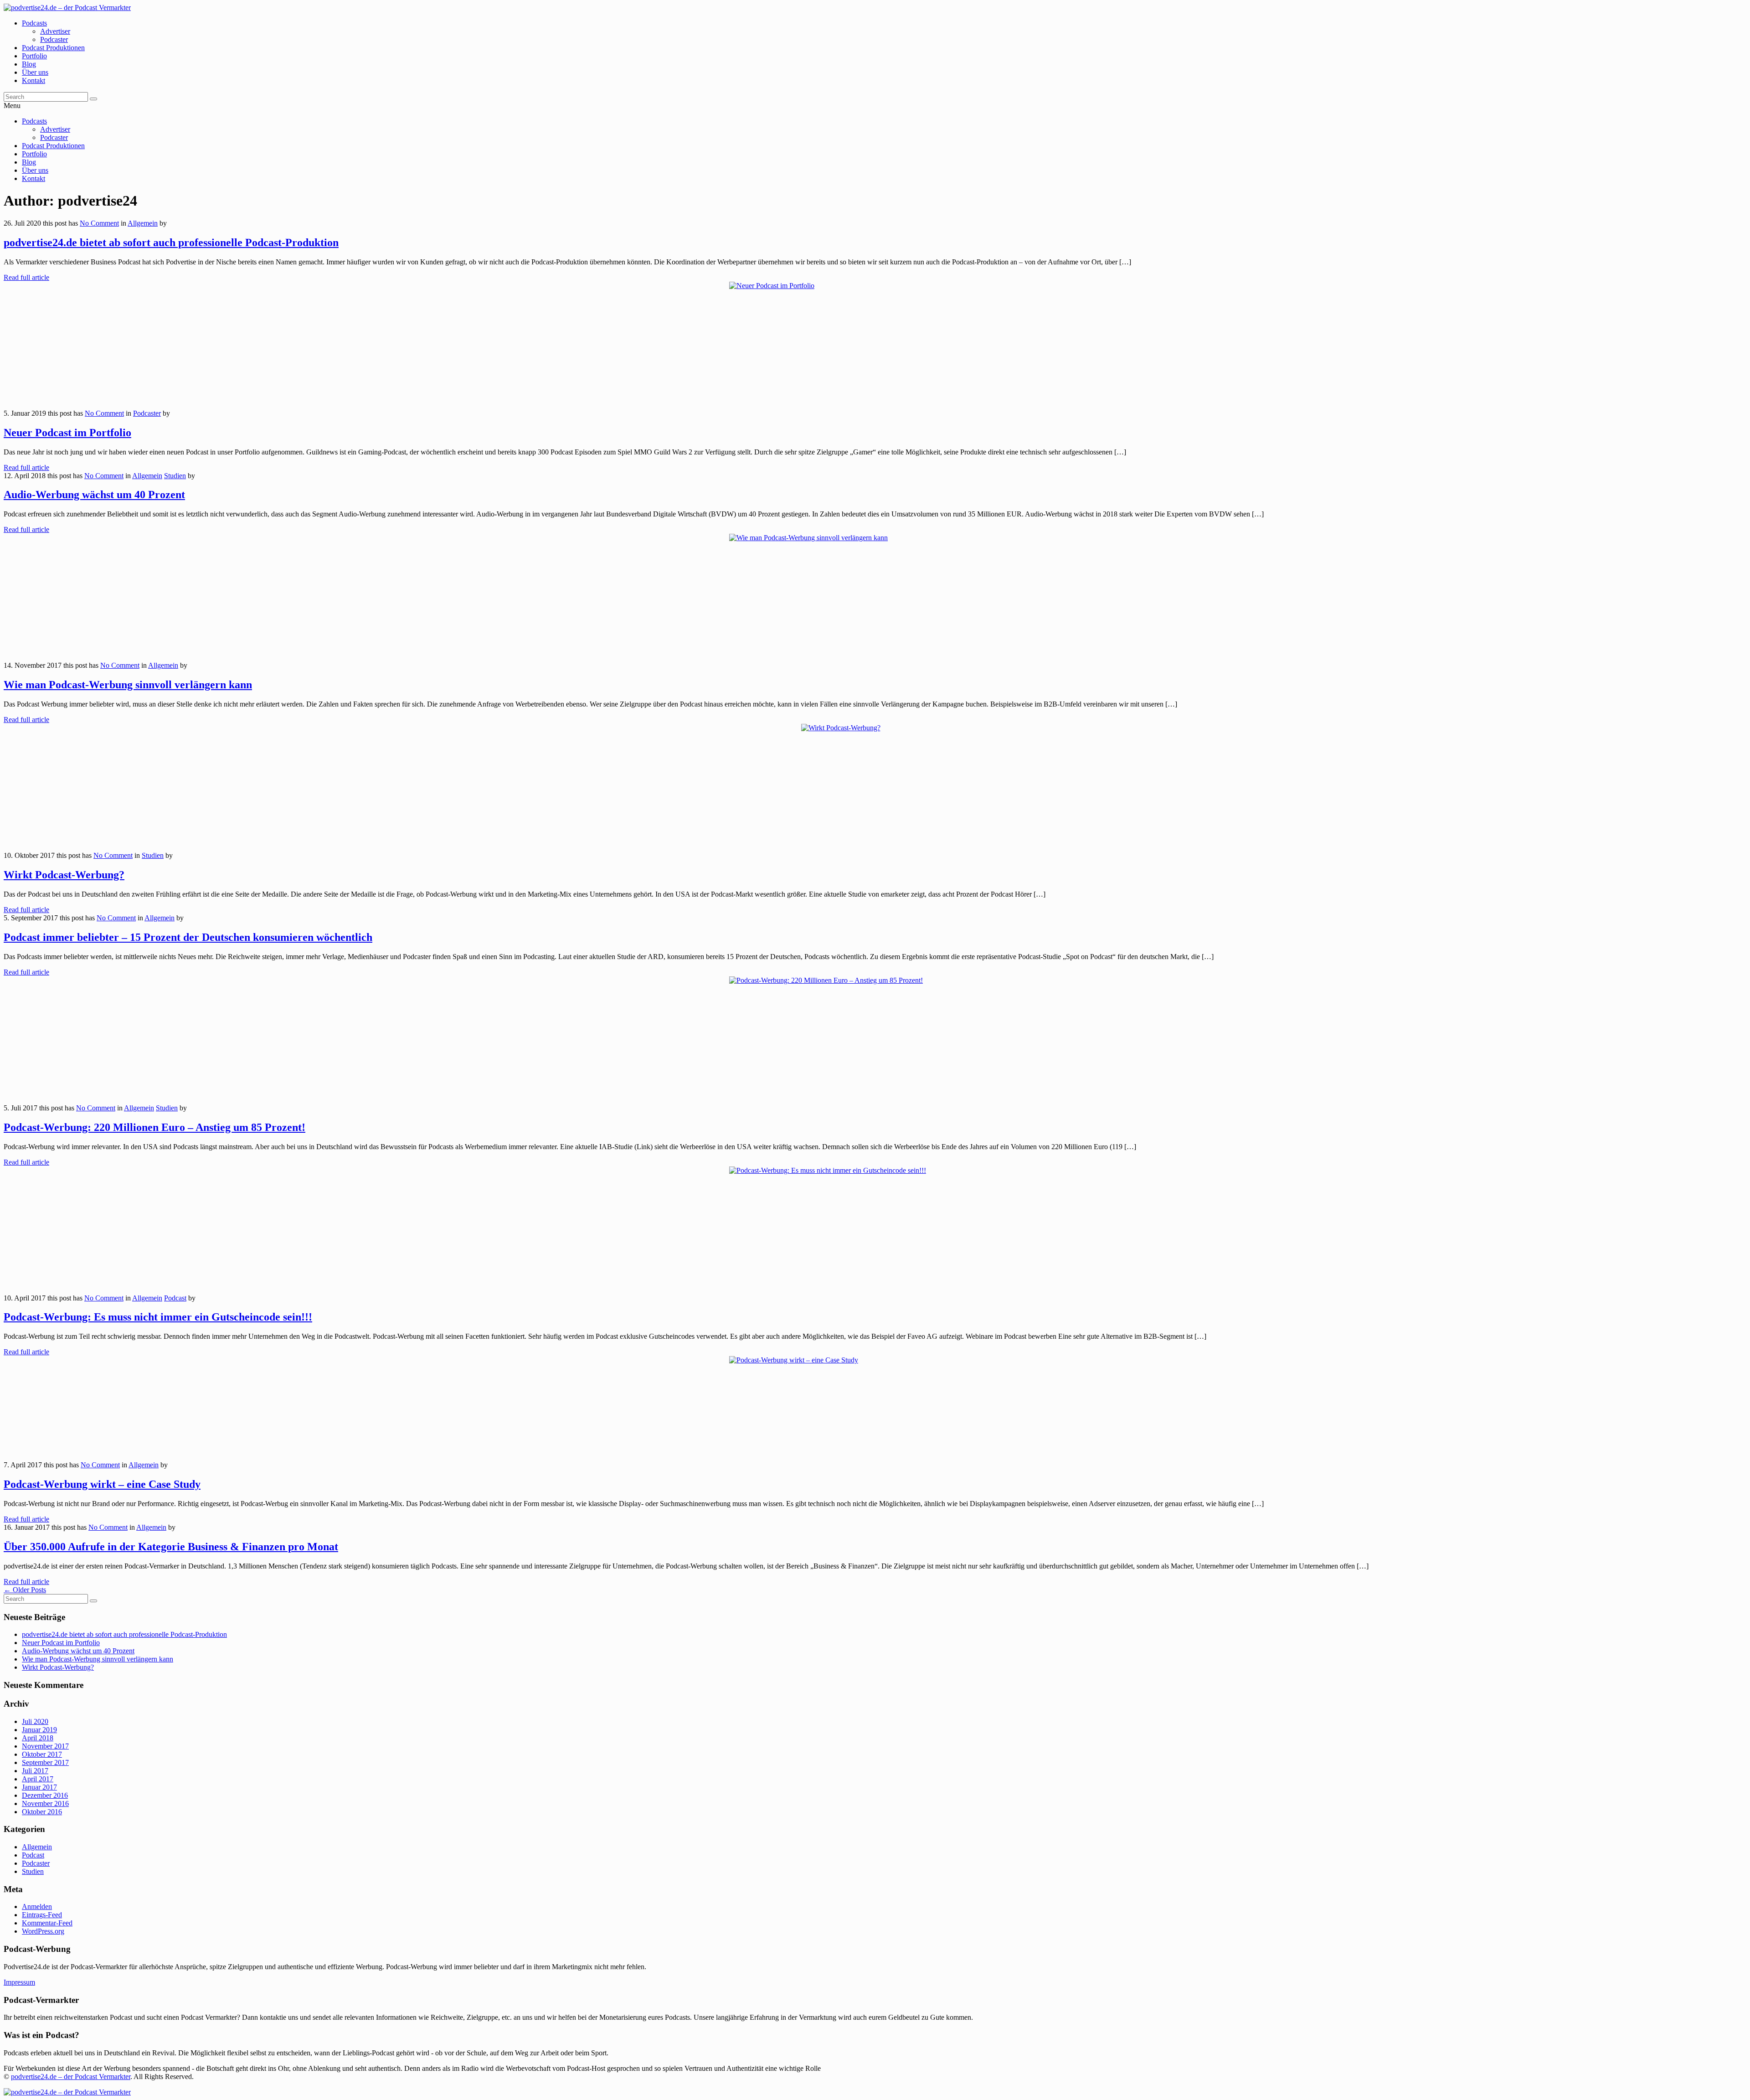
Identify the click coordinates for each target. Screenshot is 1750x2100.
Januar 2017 (39, 1787)
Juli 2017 (35, 1771)
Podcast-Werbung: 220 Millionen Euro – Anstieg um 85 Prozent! (154, 1127)
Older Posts (25, 1590)
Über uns (35, 72)
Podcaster (54, 39)
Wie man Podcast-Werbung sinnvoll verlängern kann (128, 685)
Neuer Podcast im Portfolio (67, 433)
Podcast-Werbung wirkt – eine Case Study (102, 1484)
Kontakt (33, 80)
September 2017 (45, 1762)
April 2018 (38, 1738)
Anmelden (37, 1907)
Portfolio (34, 56)
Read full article (26, 277)
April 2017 (38, 1779)
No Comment (99, 223)
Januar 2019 (39, 1730)
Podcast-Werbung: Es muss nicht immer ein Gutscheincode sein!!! (158, 1317)
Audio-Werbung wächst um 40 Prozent (94, 495)
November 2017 (45, 1746)
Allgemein (143, 223)
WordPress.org (43, 1931)
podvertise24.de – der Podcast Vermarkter (71, 2077)
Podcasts (34, 23)
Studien (175, 476)
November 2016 (45, 1803)
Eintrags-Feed (42, 1915)
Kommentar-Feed (47, 1923)
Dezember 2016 (45, 1795)
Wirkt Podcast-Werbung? (64, 875)
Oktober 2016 (42, 1812)
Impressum (19, 1982)
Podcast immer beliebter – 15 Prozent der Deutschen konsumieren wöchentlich (188, 937)
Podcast (175, 1298)
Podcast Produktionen (53, 48)
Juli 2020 (35, 1721)
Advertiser (55, 31)
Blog (29, 64)
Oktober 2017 (42, 1754)
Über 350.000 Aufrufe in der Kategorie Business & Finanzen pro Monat (171, 1547)
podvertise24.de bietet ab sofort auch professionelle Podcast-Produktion (171, 243)
